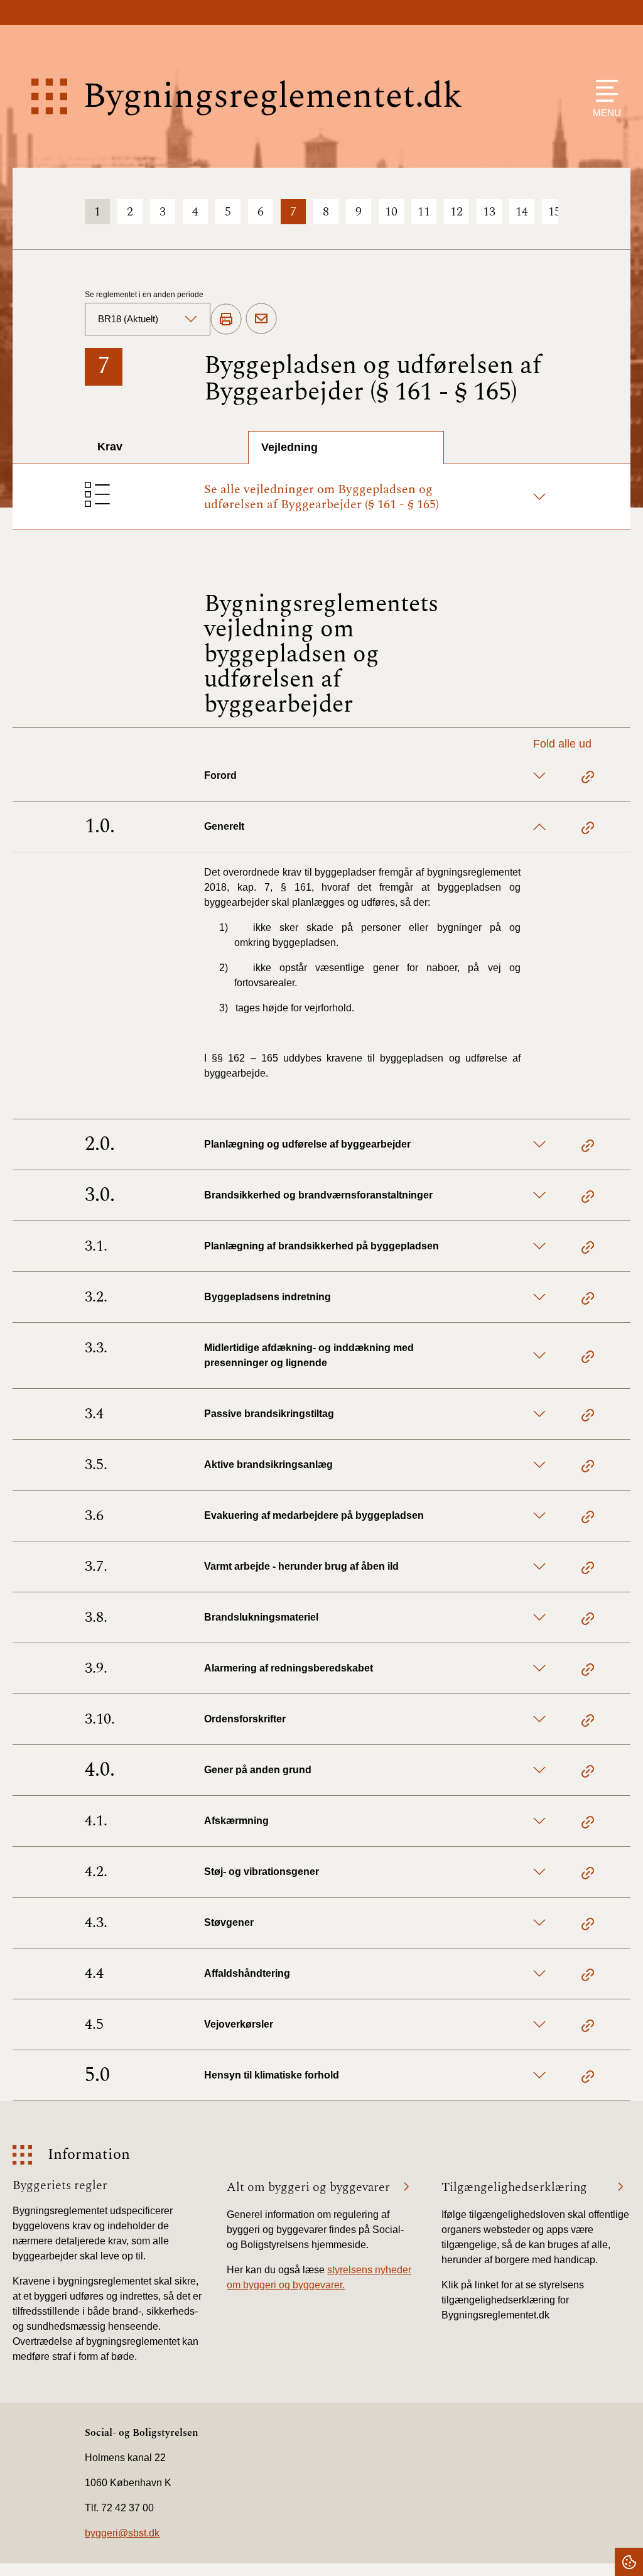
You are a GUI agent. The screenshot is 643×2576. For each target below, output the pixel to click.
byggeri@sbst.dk (122, 2533)
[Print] (226, 320)
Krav (110, 447)
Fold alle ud (562, 744)
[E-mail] (261, 319)
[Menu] (604, 91)
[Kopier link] (588, 779)
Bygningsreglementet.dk (273, 96)
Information (89, 2155)
